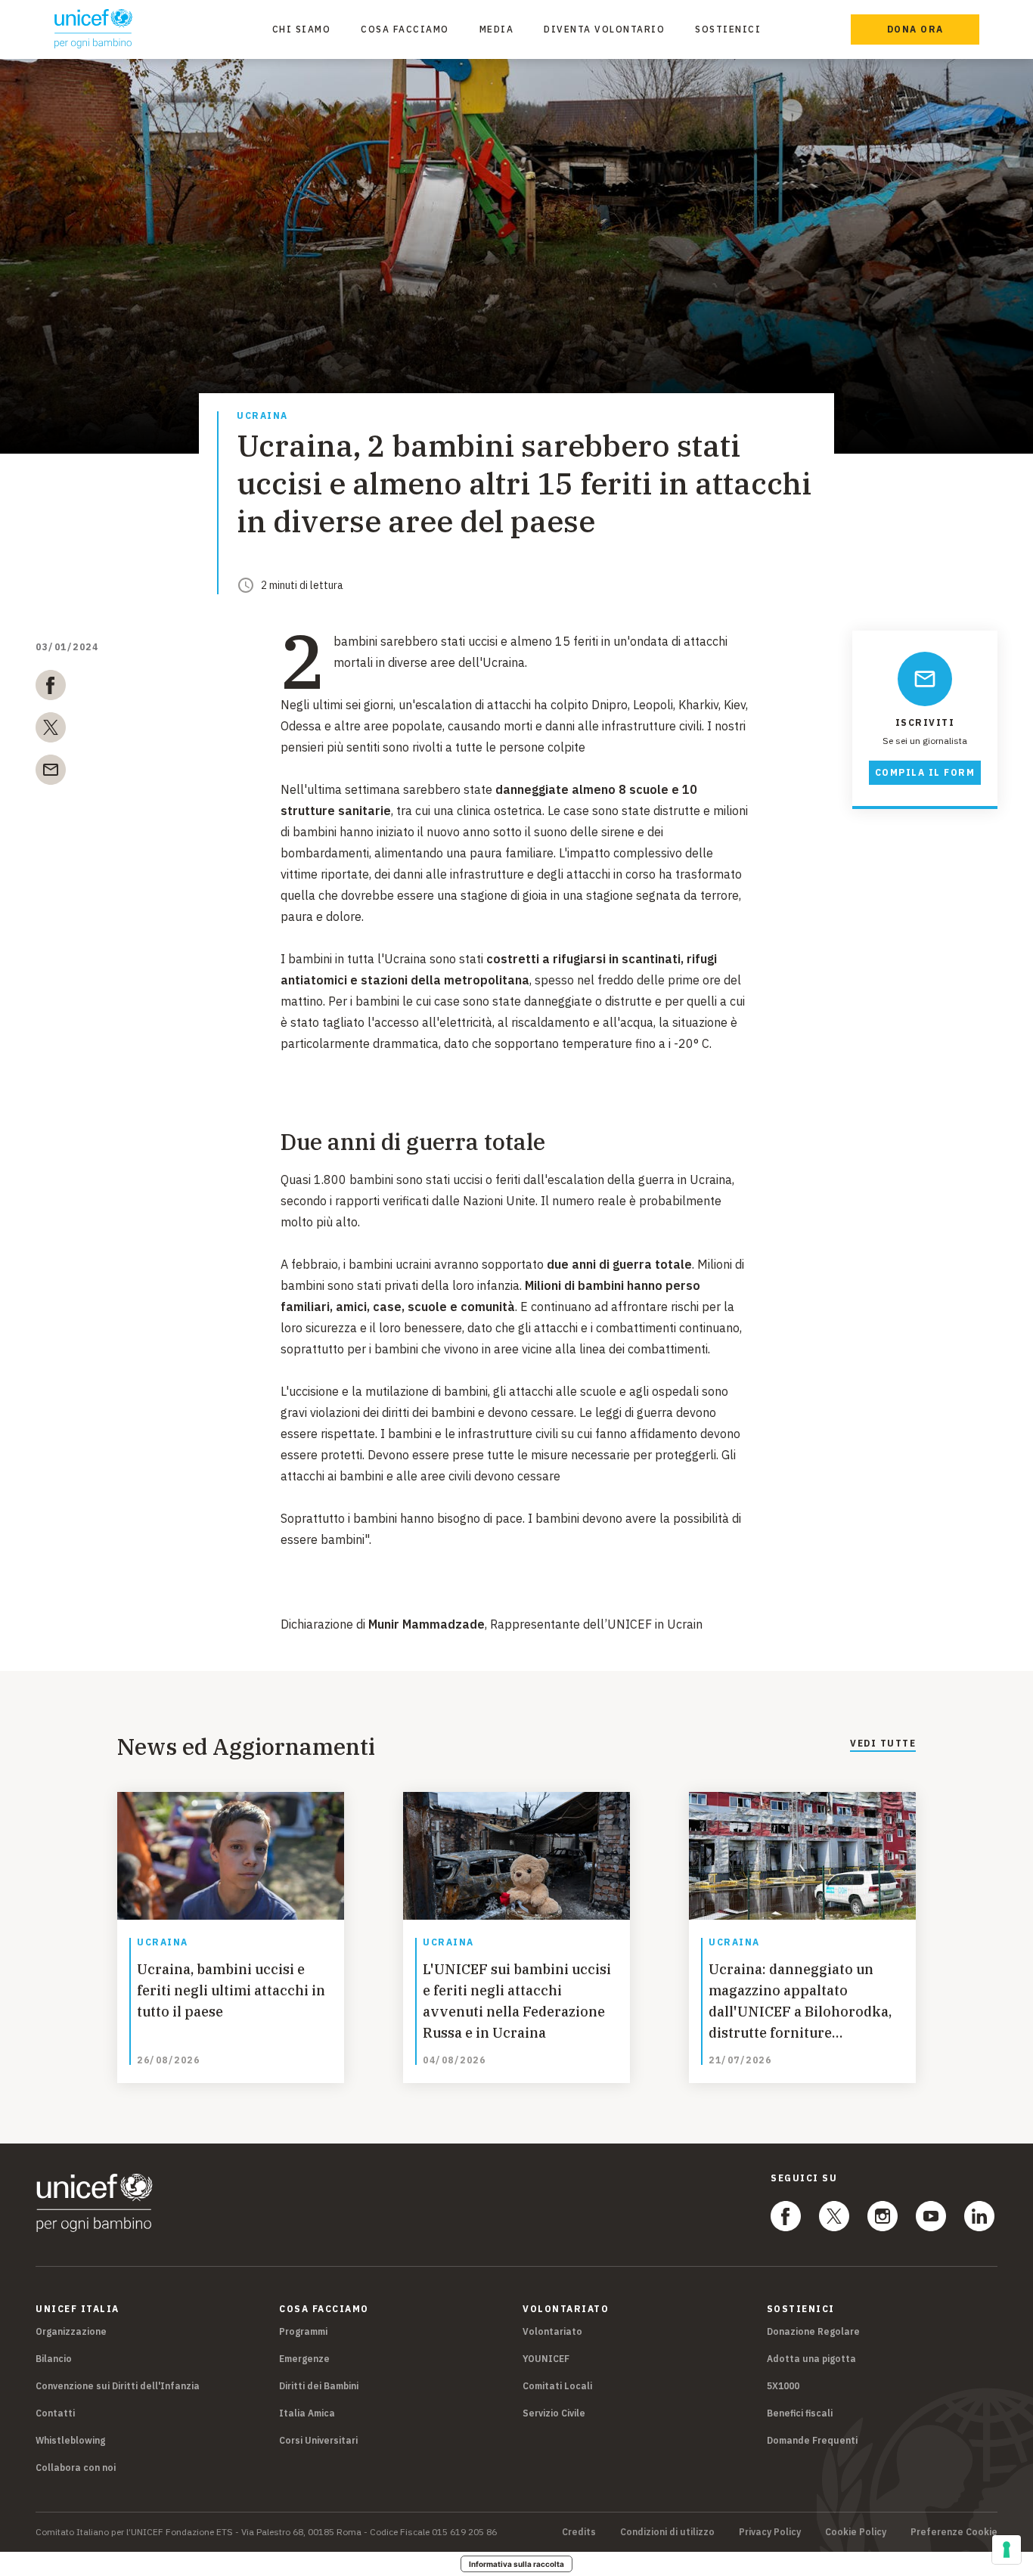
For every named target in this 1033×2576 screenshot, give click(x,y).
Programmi (303, 2331)
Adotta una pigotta (811, 2359)
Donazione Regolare (813, 2331)
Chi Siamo (302, 29)
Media (497, 29)
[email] (51, 773)
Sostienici (728, 29)
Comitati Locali (557, 2386)
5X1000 (783, 2386)
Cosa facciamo (405, 29)
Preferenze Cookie (954, 2532)
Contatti (55, 2413)
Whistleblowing (70, 2440)
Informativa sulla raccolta (516, 2564)
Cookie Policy (856, 2532)
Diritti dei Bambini (319, 2386)
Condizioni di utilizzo (667, 2532)
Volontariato (552, 2331)
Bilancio (54, 2359)
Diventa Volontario (604, 29)
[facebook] (51, 688)
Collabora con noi (76, 2468)
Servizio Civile (554, 2413)
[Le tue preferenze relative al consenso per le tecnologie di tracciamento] (1007, 2550)
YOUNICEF (546, 2359)
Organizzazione (71, 2331)
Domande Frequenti (812, 2440)
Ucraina (262, 416)
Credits (579, 2532)
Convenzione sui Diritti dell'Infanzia (118, 2386)
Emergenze (304, 2359)
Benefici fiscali (800, 2413)
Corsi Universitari (318, 2440)
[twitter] (51, 730)
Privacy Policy (770, 2532)
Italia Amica (307, 2413)
